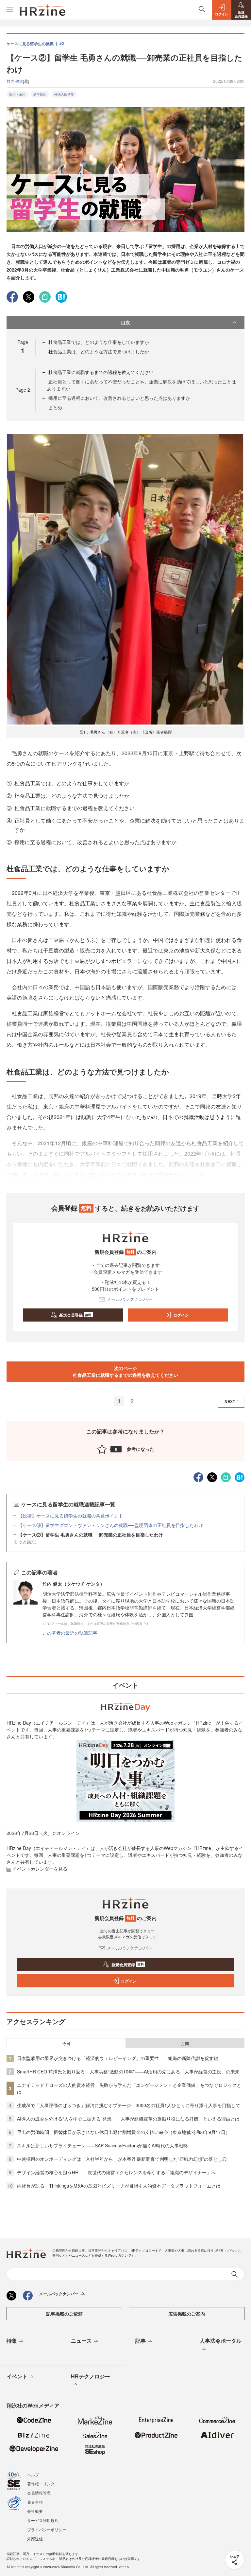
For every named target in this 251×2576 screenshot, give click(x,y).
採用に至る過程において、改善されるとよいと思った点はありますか (119, 398)
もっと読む (25, 1541)
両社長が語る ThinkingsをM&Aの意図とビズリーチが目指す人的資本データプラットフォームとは (119, 2186)
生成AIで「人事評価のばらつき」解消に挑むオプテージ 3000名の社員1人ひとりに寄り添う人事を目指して (129, 2105)
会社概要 (35, 2511)
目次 (125, 322)
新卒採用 (40, 94)
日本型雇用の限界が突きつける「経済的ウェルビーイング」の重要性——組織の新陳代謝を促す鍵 (118, 2058)
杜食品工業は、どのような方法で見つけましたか (99, 351)
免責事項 (35, 2502)
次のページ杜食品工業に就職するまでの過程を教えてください (125, 1371)
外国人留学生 (64, 94)
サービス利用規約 (43, 2520)
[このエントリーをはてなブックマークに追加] (61, 296)
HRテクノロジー (91, 2376)
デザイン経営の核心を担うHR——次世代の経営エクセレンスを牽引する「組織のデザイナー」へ (116, 2172)
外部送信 (35, 2539)
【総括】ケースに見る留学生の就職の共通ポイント (71, 1516)
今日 (66, 2043)
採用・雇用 (17, 94)
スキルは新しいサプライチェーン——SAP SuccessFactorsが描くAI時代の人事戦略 (102, 2145)
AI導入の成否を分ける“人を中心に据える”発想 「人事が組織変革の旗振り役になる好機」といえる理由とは (128, 2119)
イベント (17, 2376)
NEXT (230, 1401)
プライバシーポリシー (47, 2529)
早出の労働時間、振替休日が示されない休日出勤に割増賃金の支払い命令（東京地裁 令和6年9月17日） (124, 2132)
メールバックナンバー (129, 1299)
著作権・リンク (41, 2484)
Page (23, 390)
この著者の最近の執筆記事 (70, 1633)
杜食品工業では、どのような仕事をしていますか (99, 342)
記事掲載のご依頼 (64, 2314)
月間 (185, 2043)
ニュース (81, 2341)
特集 (12, 2341)
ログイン (181, 1315)
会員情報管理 (39, 2493)
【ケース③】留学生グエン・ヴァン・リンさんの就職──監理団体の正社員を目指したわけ (110, 1525)
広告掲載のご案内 (187, 2314)
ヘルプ (33, 2474)
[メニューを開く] (10, 10)
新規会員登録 (75, 1315)
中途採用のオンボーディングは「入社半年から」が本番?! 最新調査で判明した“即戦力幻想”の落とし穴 (122, 2159)
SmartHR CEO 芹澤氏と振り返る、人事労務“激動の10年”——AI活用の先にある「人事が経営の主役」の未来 (128, 2071)
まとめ (55, 407)
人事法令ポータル (221, 2341)
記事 (141, 2341)
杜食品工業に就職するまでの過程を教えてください (101, 372)
